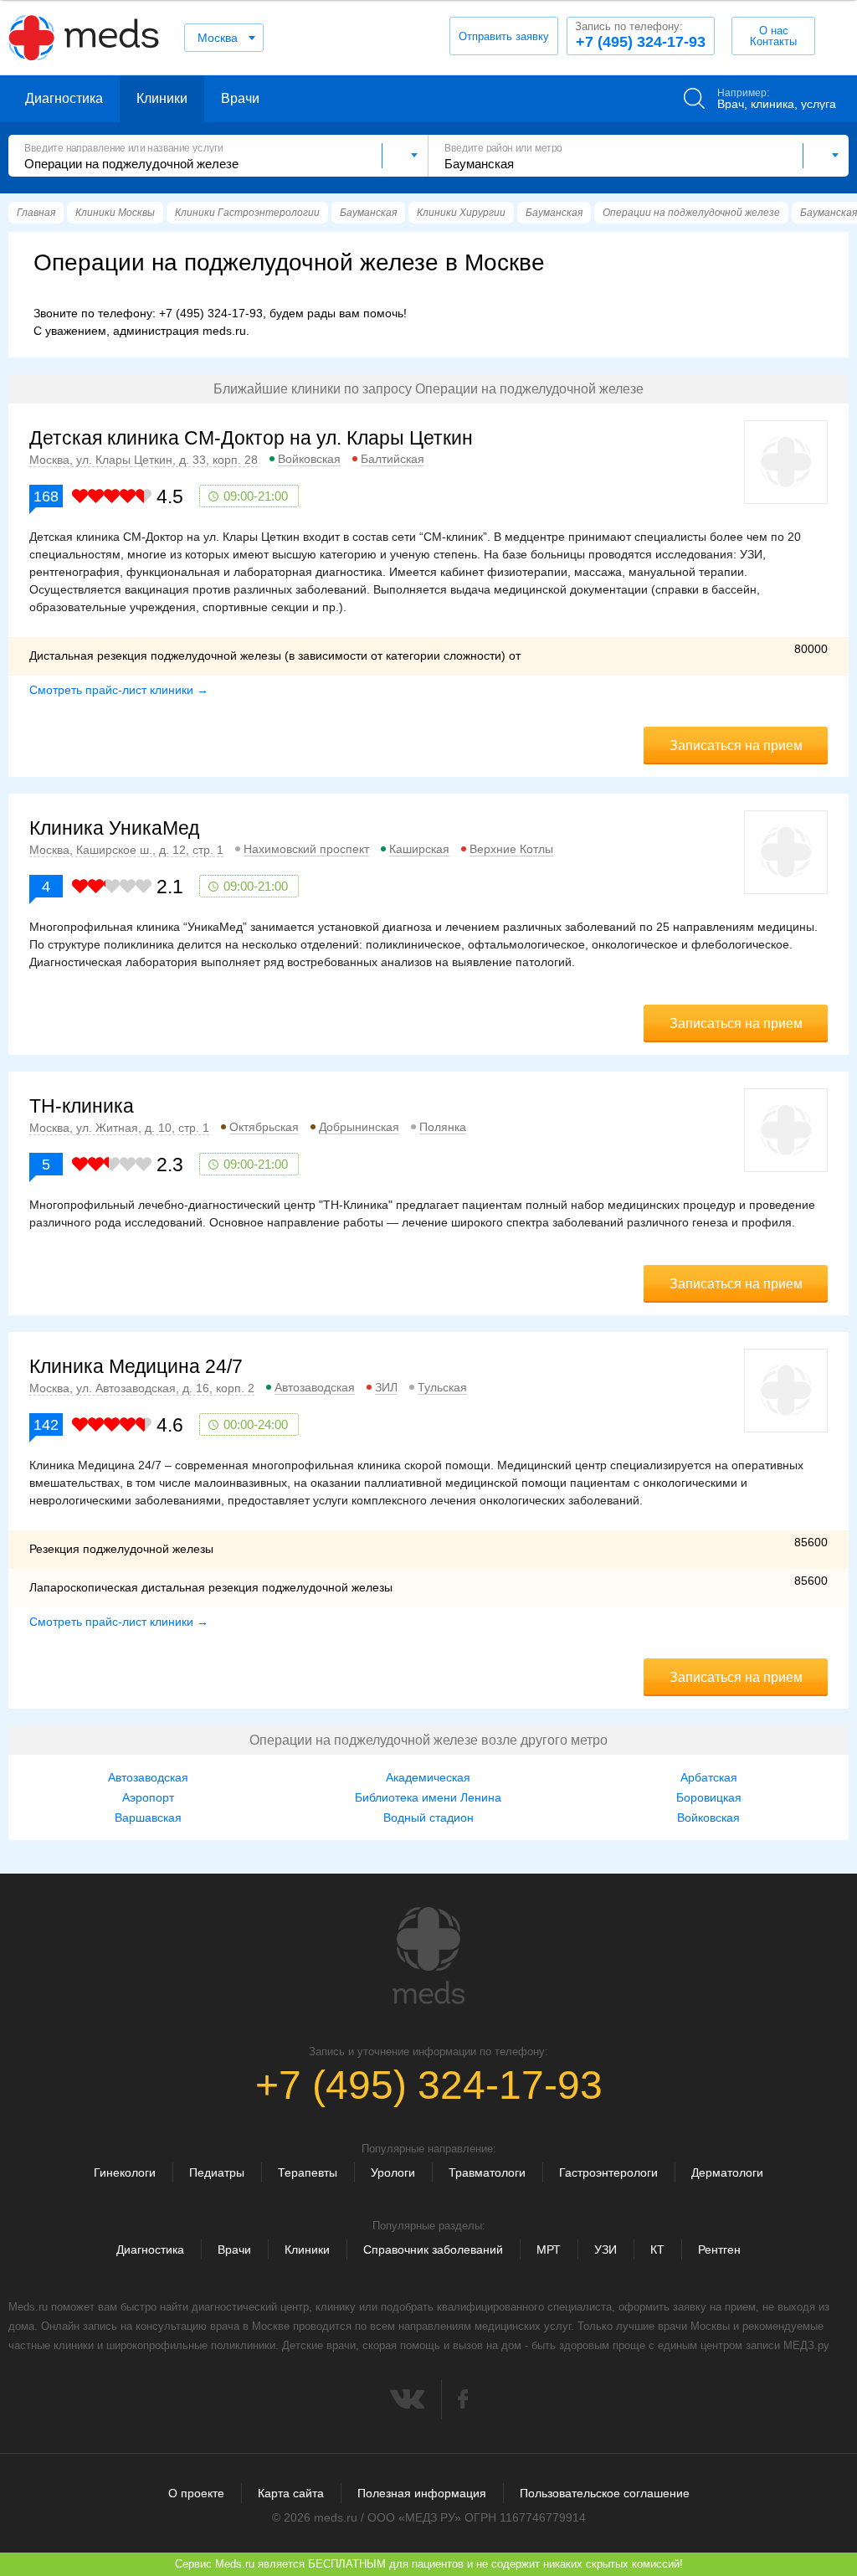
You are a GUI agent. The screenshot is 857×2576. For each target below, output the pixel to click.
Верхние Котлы (511, 849)
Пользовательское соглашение (605, 2493)
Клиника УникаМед (114, 828)
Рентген (719, 2250)
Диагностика (64, 98)
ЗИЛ (386, 1387)
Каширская (419, 849)
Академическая (428, 1777)
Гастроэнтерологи (608, 2172)
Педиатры (217, 2172)
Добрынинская (359, 1127)
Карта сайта (291, 2493)
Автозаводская (315, 1387)
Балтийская (393, 459)
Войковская (309, 459)
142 (46, 1425)
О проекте (196, 2493)
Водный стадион (428, 1818)
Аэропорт (148, 1797)
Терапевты (308, 2172)
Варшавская (148, 1818)
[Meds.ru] (428, 1956)
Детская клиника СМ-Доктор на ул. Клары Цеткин (251, 438)
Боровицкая (709, 1797)
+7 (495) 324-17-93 (640, 35)
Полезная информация (422, 2493)
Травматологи (487, 2172)
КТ (657, 2250)
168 (46, 496)
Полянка (443, 1127)
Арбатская (709, 1777)
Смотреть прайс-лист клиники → (119, 690)
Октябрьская (264, 1127)
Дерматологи (727, 2172)
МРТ (549, 2250)
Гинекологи (125, 2172)
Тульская (442, 1387)
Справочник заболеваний (433, 2250)
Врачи (240, 98)
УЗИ (606, 2250)
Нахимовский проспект (306, 849)
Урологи (393, 2172)
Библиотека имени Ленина (428, 1797)
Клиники (162, 98)
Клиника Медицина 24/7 (136, 1366)
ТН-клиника (82, 1106)
